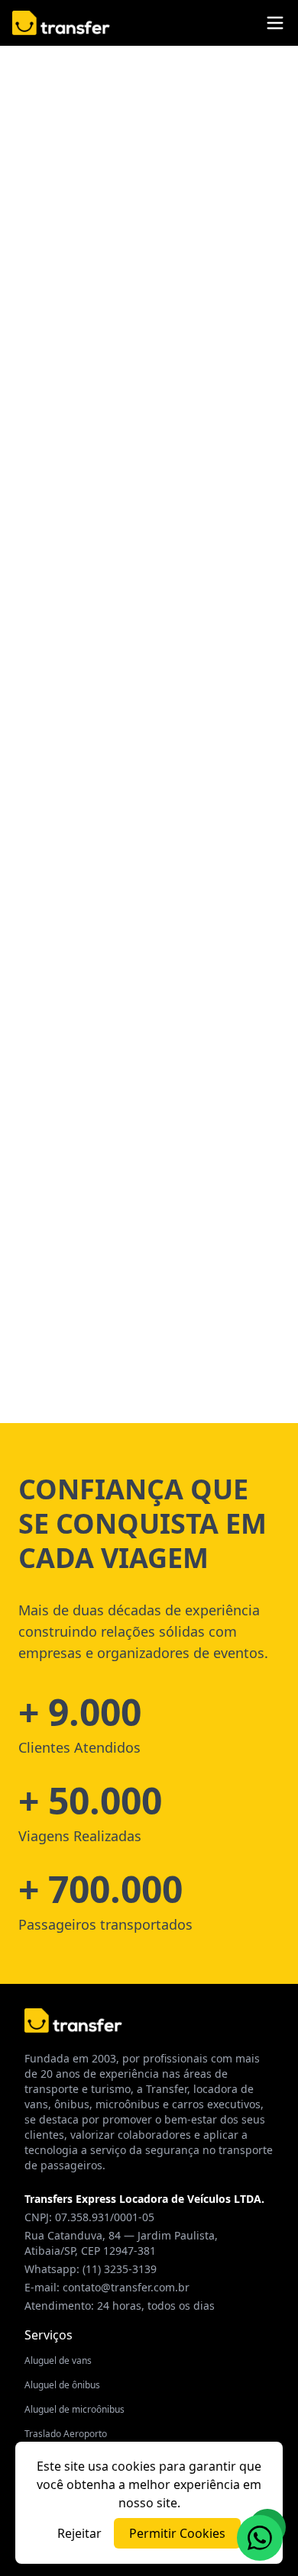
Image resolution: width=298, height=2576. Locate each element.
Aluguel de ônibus (62, 2385)
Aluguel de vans (58, 2360)
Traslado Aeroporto (66, 2434)
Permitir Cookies (177, 2533)
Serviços (49, 2335)
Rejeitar (79, 2533)
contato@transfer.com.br (126, 2287)
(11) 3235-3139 (120, 2269)
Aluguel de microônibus (74, 2409)
